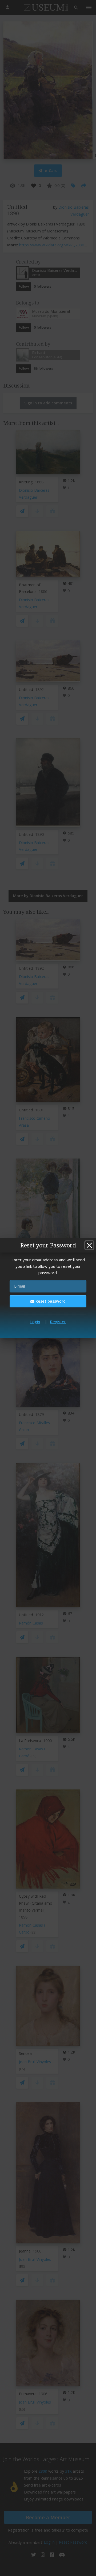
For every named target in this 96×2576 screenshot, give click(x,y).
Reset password (50, 1301)
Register (58, 1322)
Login (35, 1322)
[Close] (89, 1245)
